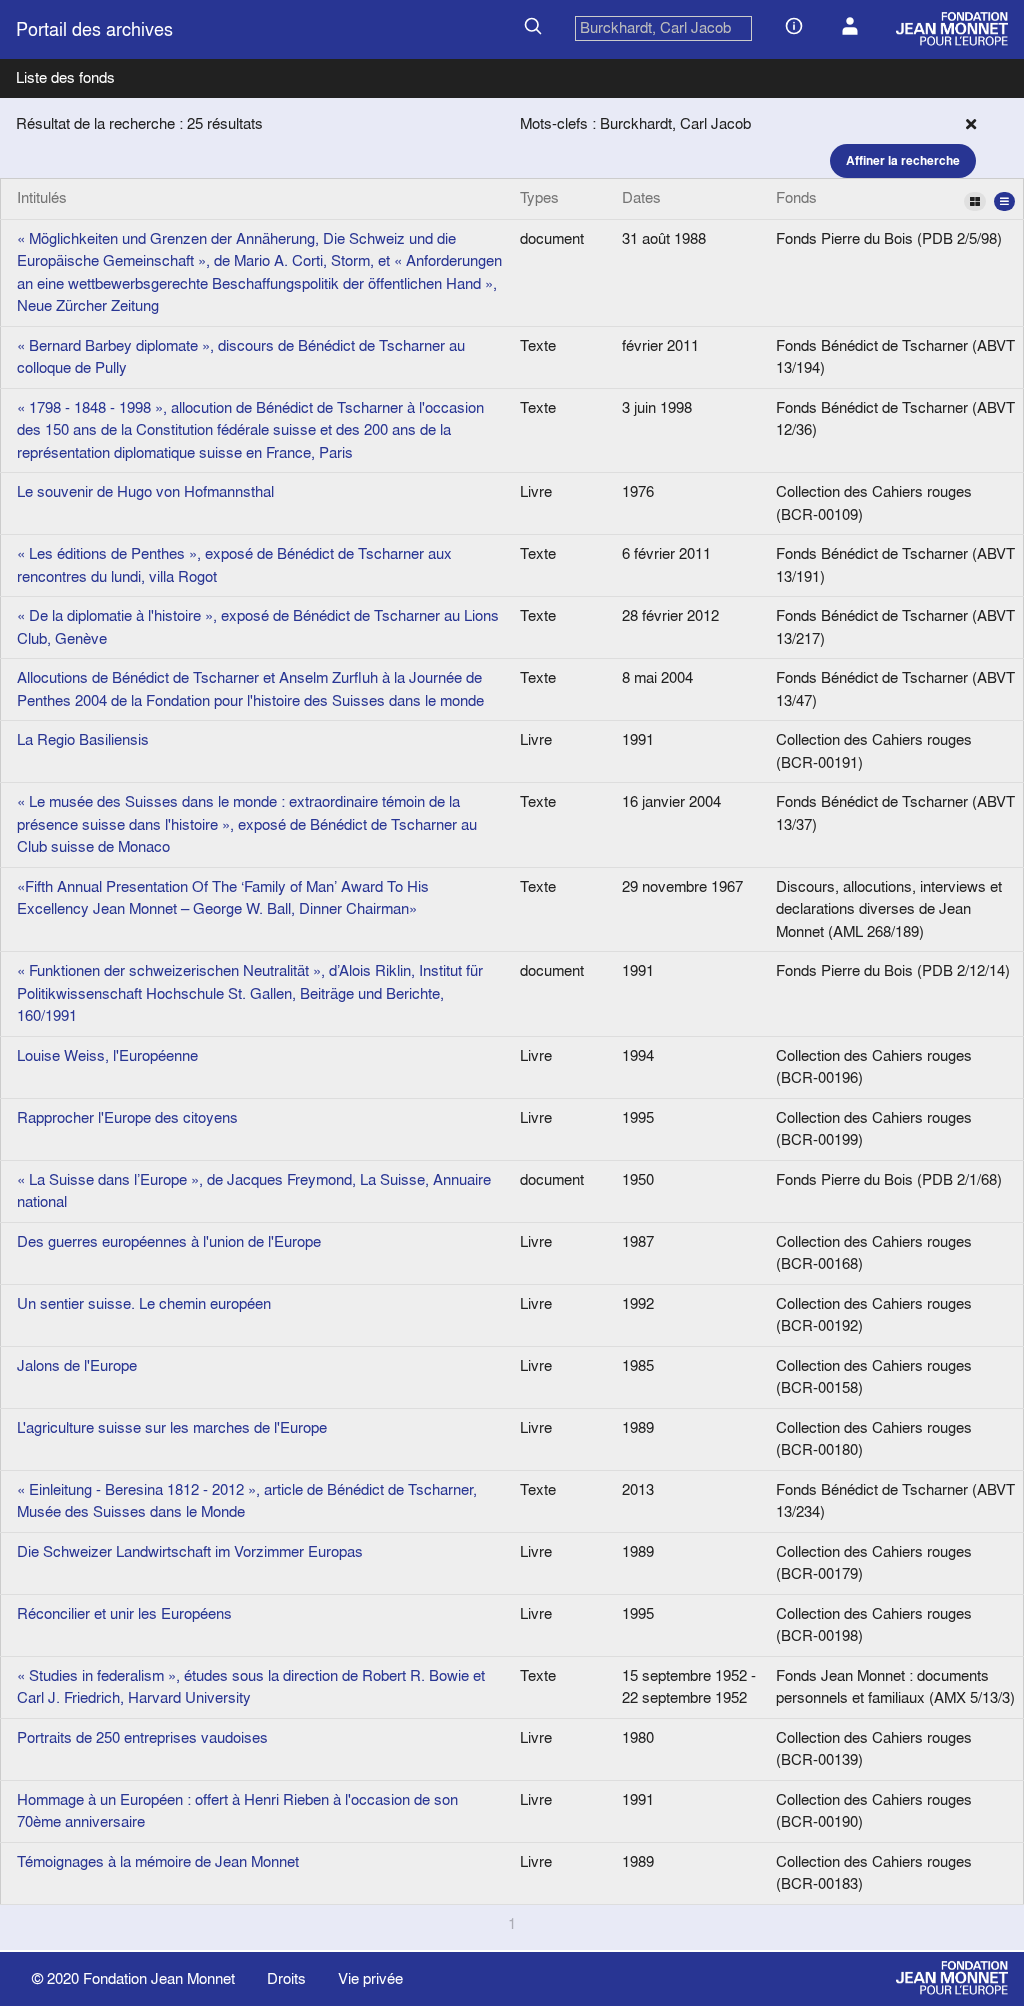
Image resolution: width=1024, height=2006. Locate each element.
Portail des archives (94, 29)
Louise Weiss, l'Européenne (107, 1055)
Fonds (796, 197)
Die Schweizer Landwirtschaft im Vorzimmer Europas (190, 1551)
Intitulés (42, 197)
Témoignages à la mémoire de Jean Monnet (158, 1861)
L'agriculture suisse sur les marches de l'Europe (172, 1427)
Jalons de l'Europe (77, 1365)
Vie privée (370, 1978)
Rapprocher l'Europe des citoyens (127, 1117)
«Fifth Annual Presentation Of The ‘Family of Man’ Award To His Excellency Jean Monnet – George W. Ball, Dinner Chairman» (223, 898)
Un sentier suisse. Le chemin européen (144, 1303)
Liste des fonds (65, 77)
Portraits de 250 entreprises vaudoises (142, 1737)
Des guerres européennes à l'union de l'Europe (169, 1241)
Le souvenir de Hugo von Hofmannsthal (145, 491)
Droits (286, 1978)
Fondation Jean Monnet (159, 1978)
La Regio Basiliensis (83, 739)
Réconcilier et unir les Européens (124, 1613)
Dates (641, 197)
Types (539, 197)
